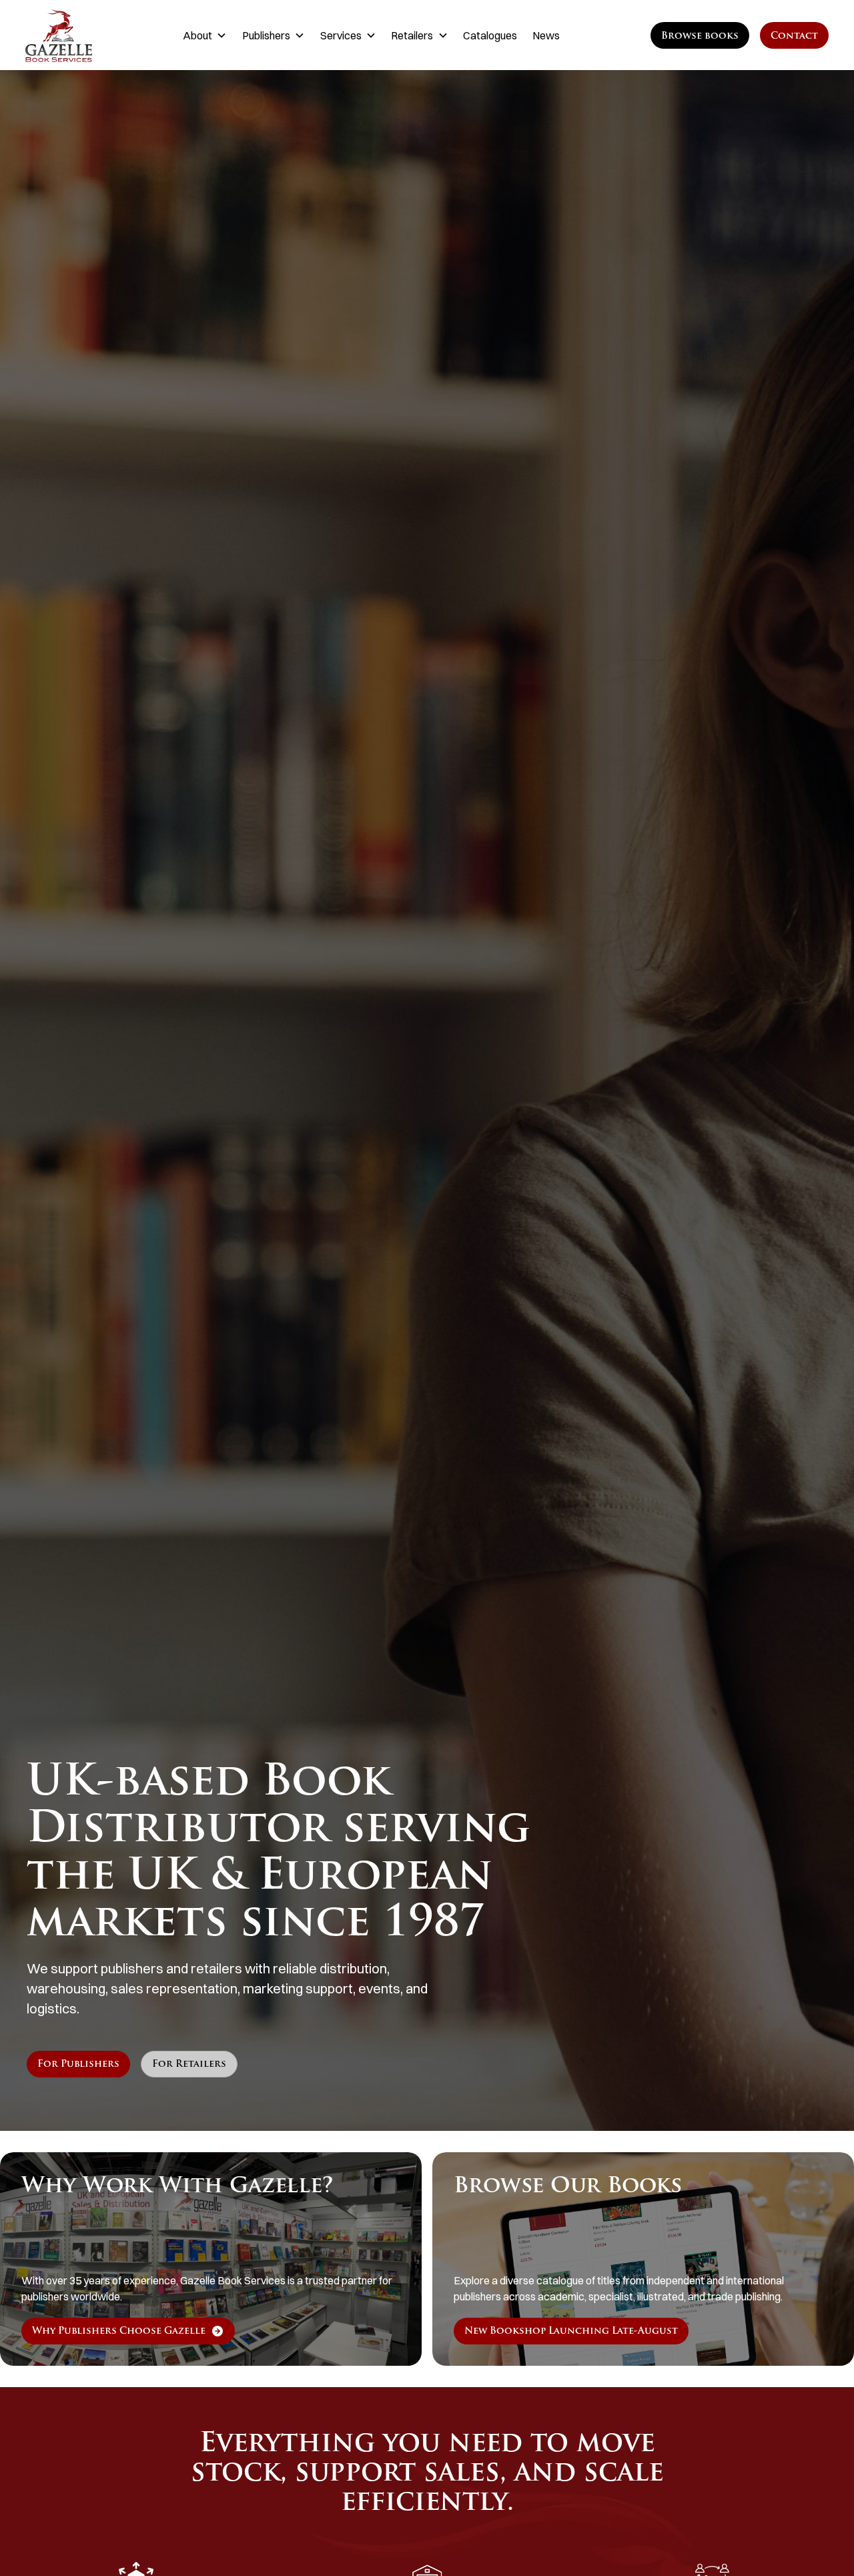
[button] (205, 35)
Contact (794, 36)
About (197, 35)
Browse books (700, 36)
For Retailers (189, 2064)
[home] (81, 35)
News (546, 35)
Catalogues (490, 35)
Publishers (266, 35)
